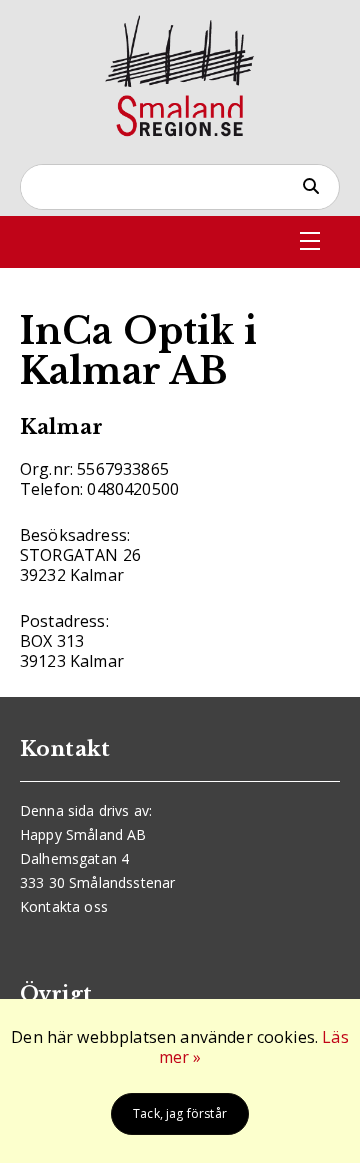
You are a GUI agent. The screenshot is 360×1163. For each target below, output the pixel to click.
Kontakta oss (64, 906)
